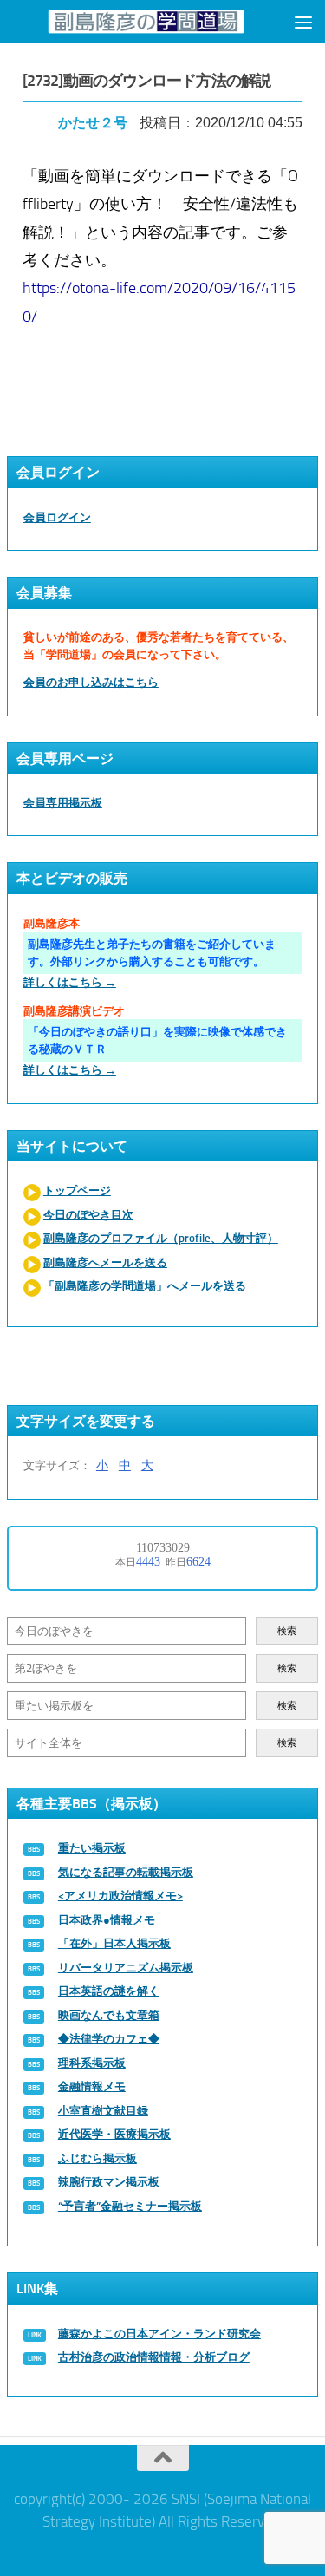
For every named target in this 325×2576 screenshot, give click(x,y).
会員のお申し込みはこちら (91, 682)
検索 (287, 1631)
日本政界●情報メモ (107, 1920)
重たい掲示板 (92, 1848)
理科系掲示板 (92, 2063)
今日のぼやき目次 (88, 1215)
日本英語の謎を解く (109, 1991)
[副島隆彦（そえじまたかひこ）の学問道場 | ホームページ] (146, 22)
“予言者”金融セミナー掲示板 (130, 2206)
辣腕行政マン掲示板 (109, 2182)
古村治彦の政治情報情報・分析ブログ (154, 2357)
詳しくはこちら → (70, 982)
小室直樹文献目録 (103, 2111)
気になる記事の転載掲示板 (126, 1872)
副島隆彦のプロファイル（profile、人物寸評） (161, 1238)
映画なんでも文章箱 (109, 2015)
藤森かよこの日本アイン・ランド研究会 (159, 2334)
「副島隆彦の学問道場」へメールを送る (145, 1286)
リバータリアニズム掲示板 (126, 1968)
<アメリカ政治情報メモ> (120, 1896)
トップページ (77, 1190)
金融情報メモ (92, 2086)
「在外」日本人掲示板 (114, 1943)
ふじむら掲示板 (97, 2158)
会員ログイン (57, 517)
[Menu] (303, 22)
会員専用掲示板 (63, 803)
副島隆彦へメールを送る (105, 1262)
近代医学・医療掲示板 (114, 2134)
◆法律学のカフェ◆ (109, 2039)
